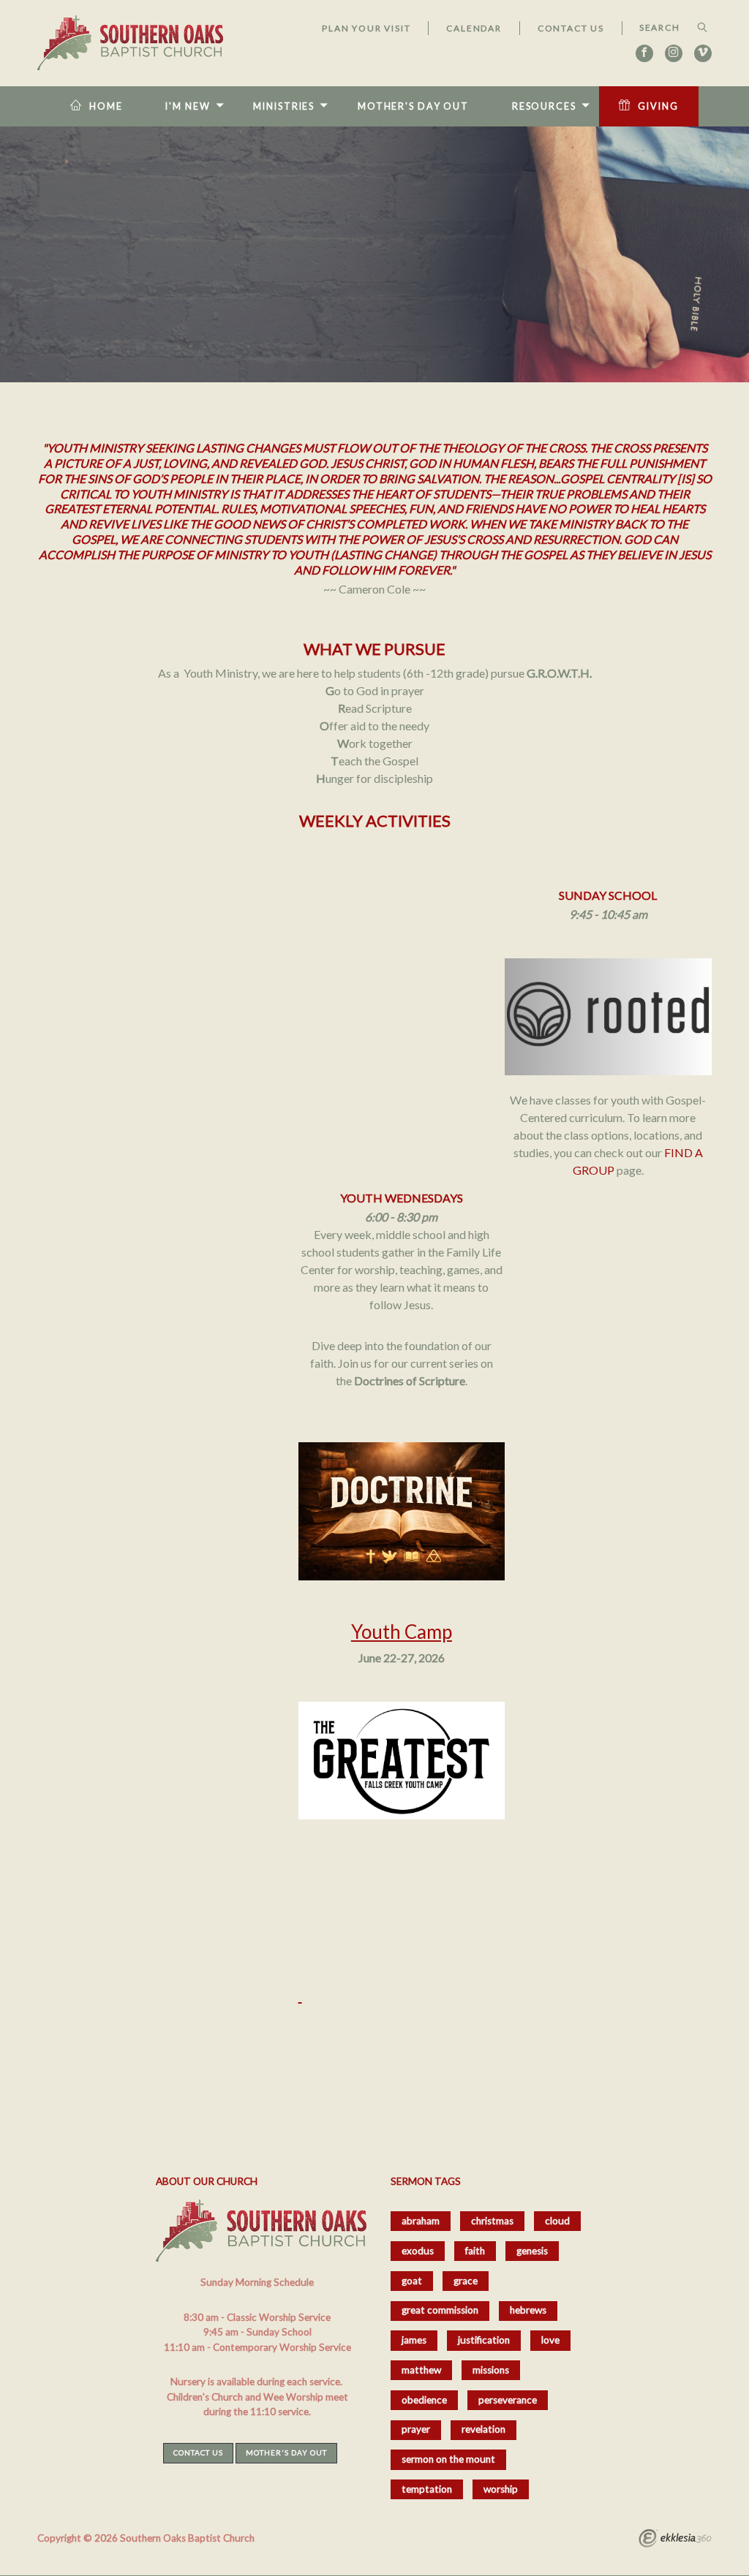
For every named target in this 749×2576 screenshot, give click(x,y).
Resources (544, 106)
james (414, 2340)
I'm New (188, 106)
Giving (658, 106)
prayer (416, 2429)
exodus (418, 2251)
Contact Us (571, 28)
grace (466, 2281)
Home (106, 106)
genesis (532, 2251)
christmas (492, 2221)
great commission (440, 2310)
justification (484, 2340)
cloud (557, 2221)
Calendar (474, 28)
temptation (427, 2489)
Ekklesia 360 (675, 2540)
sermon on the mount (448, 2459)
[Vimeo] (703, 53)
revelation (483, 2429)
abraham (421, 2221)
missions (491, 2370)
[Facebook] (644, 53)
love (550, 2340)
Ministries (284, 106)
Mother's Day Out (413, 106)
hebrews (528, 2310)
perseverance (508, 2400)
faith (475, 2251)
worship (501, 2489)
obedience (424, 2400)
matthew (421, 2370)
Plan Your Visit (366, 28)
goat (412, 2281)
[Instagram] (674, 53)
